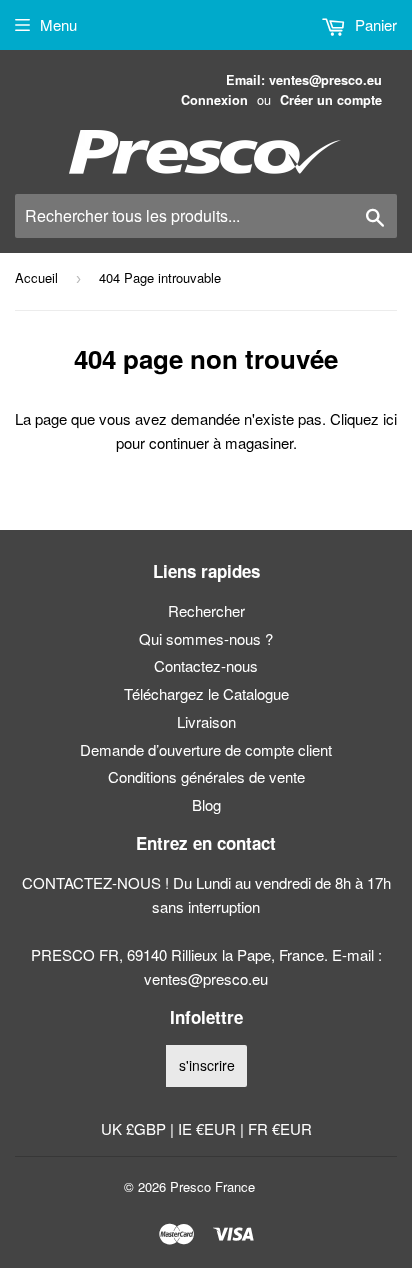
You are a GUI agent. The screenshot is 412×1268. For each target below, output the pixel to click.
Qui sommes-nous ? (206, 638)
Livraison (206, 721)
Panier (374, 24)
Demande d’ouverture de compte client (206, 749)
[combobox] (206, 216)
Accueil (36, 277)
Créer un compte (331, 100)
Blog (206, 804)
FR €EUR (280, 1128)
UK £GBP (135, 1128)
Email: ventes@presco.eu (304, 80)
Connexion (214, 100)
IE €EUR (209, 1128)
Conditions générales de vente (206, 776)
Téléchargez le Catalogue (206, 693)
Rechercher (206, 610)
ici (390, 418)
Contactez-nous (206, 665)
